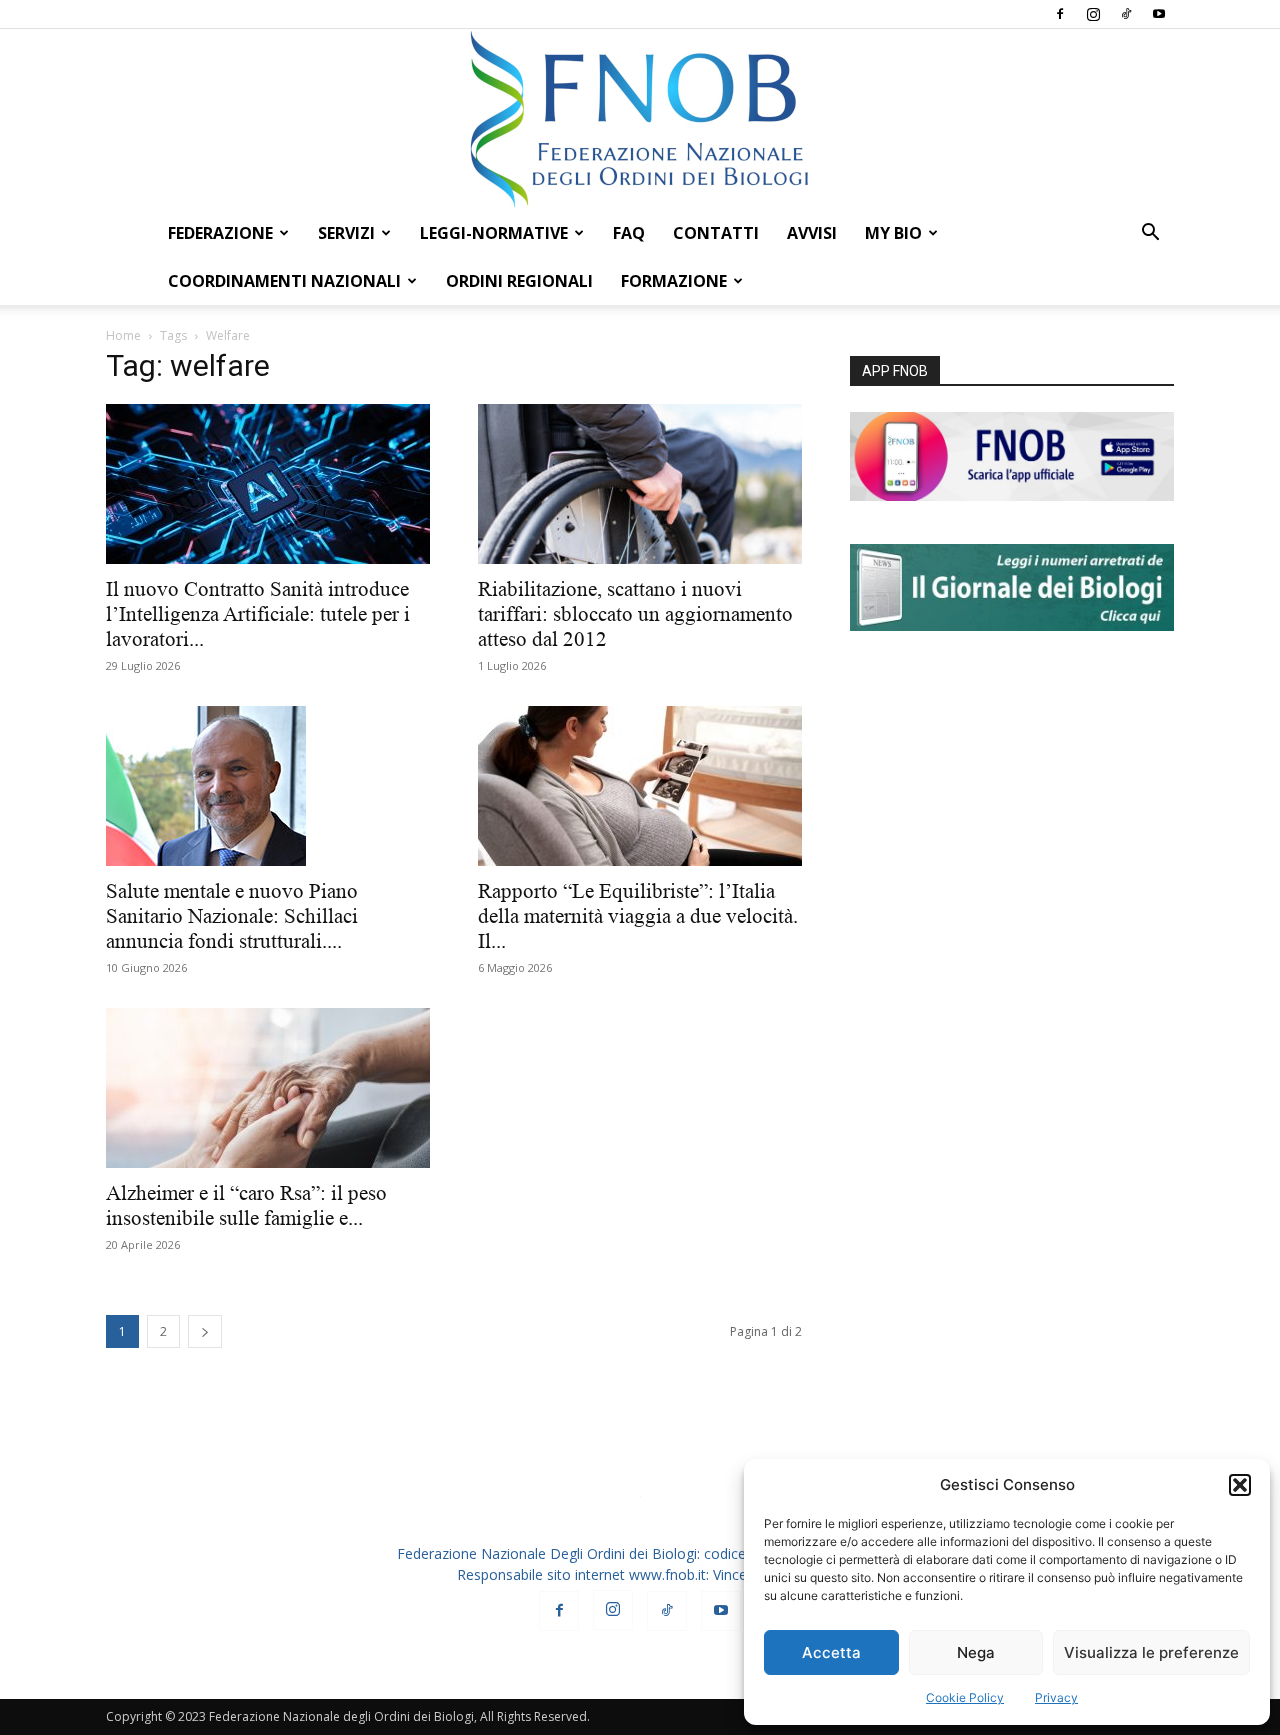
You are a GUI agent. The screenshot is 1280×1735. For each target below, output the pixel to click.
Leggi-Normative (494, 233)
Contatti (716, 233)
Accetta (831, 1652)
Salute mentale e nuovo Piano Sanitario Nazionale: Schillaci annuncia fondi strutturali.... (232, 916)
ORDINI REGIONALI (519, 281)
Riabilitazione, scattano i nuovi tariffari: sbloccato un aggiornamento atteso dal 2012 (635, 614)
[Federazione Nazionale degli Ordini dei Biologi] (640, 119)
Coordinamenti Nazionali (284, 281)
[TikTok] (1126, 14)
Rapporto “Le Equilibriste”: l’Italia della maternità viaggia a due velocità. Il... (638, 916)
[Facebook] (1060, 14)
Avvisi (812, 233)
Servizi (346, 233)
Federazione (220, 233)
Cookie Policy (965, 1697)
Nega (976, 1652)
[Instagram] (1093, 14)
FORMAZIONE (674, 281)
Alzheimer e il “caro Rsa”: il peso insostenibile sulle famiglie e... (246, 1205)
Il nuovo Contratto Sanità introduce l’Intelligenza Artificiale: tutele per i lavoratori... (258, 614)
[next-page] (205, 1331)
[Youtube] (1159, 14)
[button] (1240, 1485)
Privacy (1056, 1697)
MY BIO (893, 233)
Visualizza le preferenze (1151, 1652)
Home (123, 335)
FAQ (629, 233)
